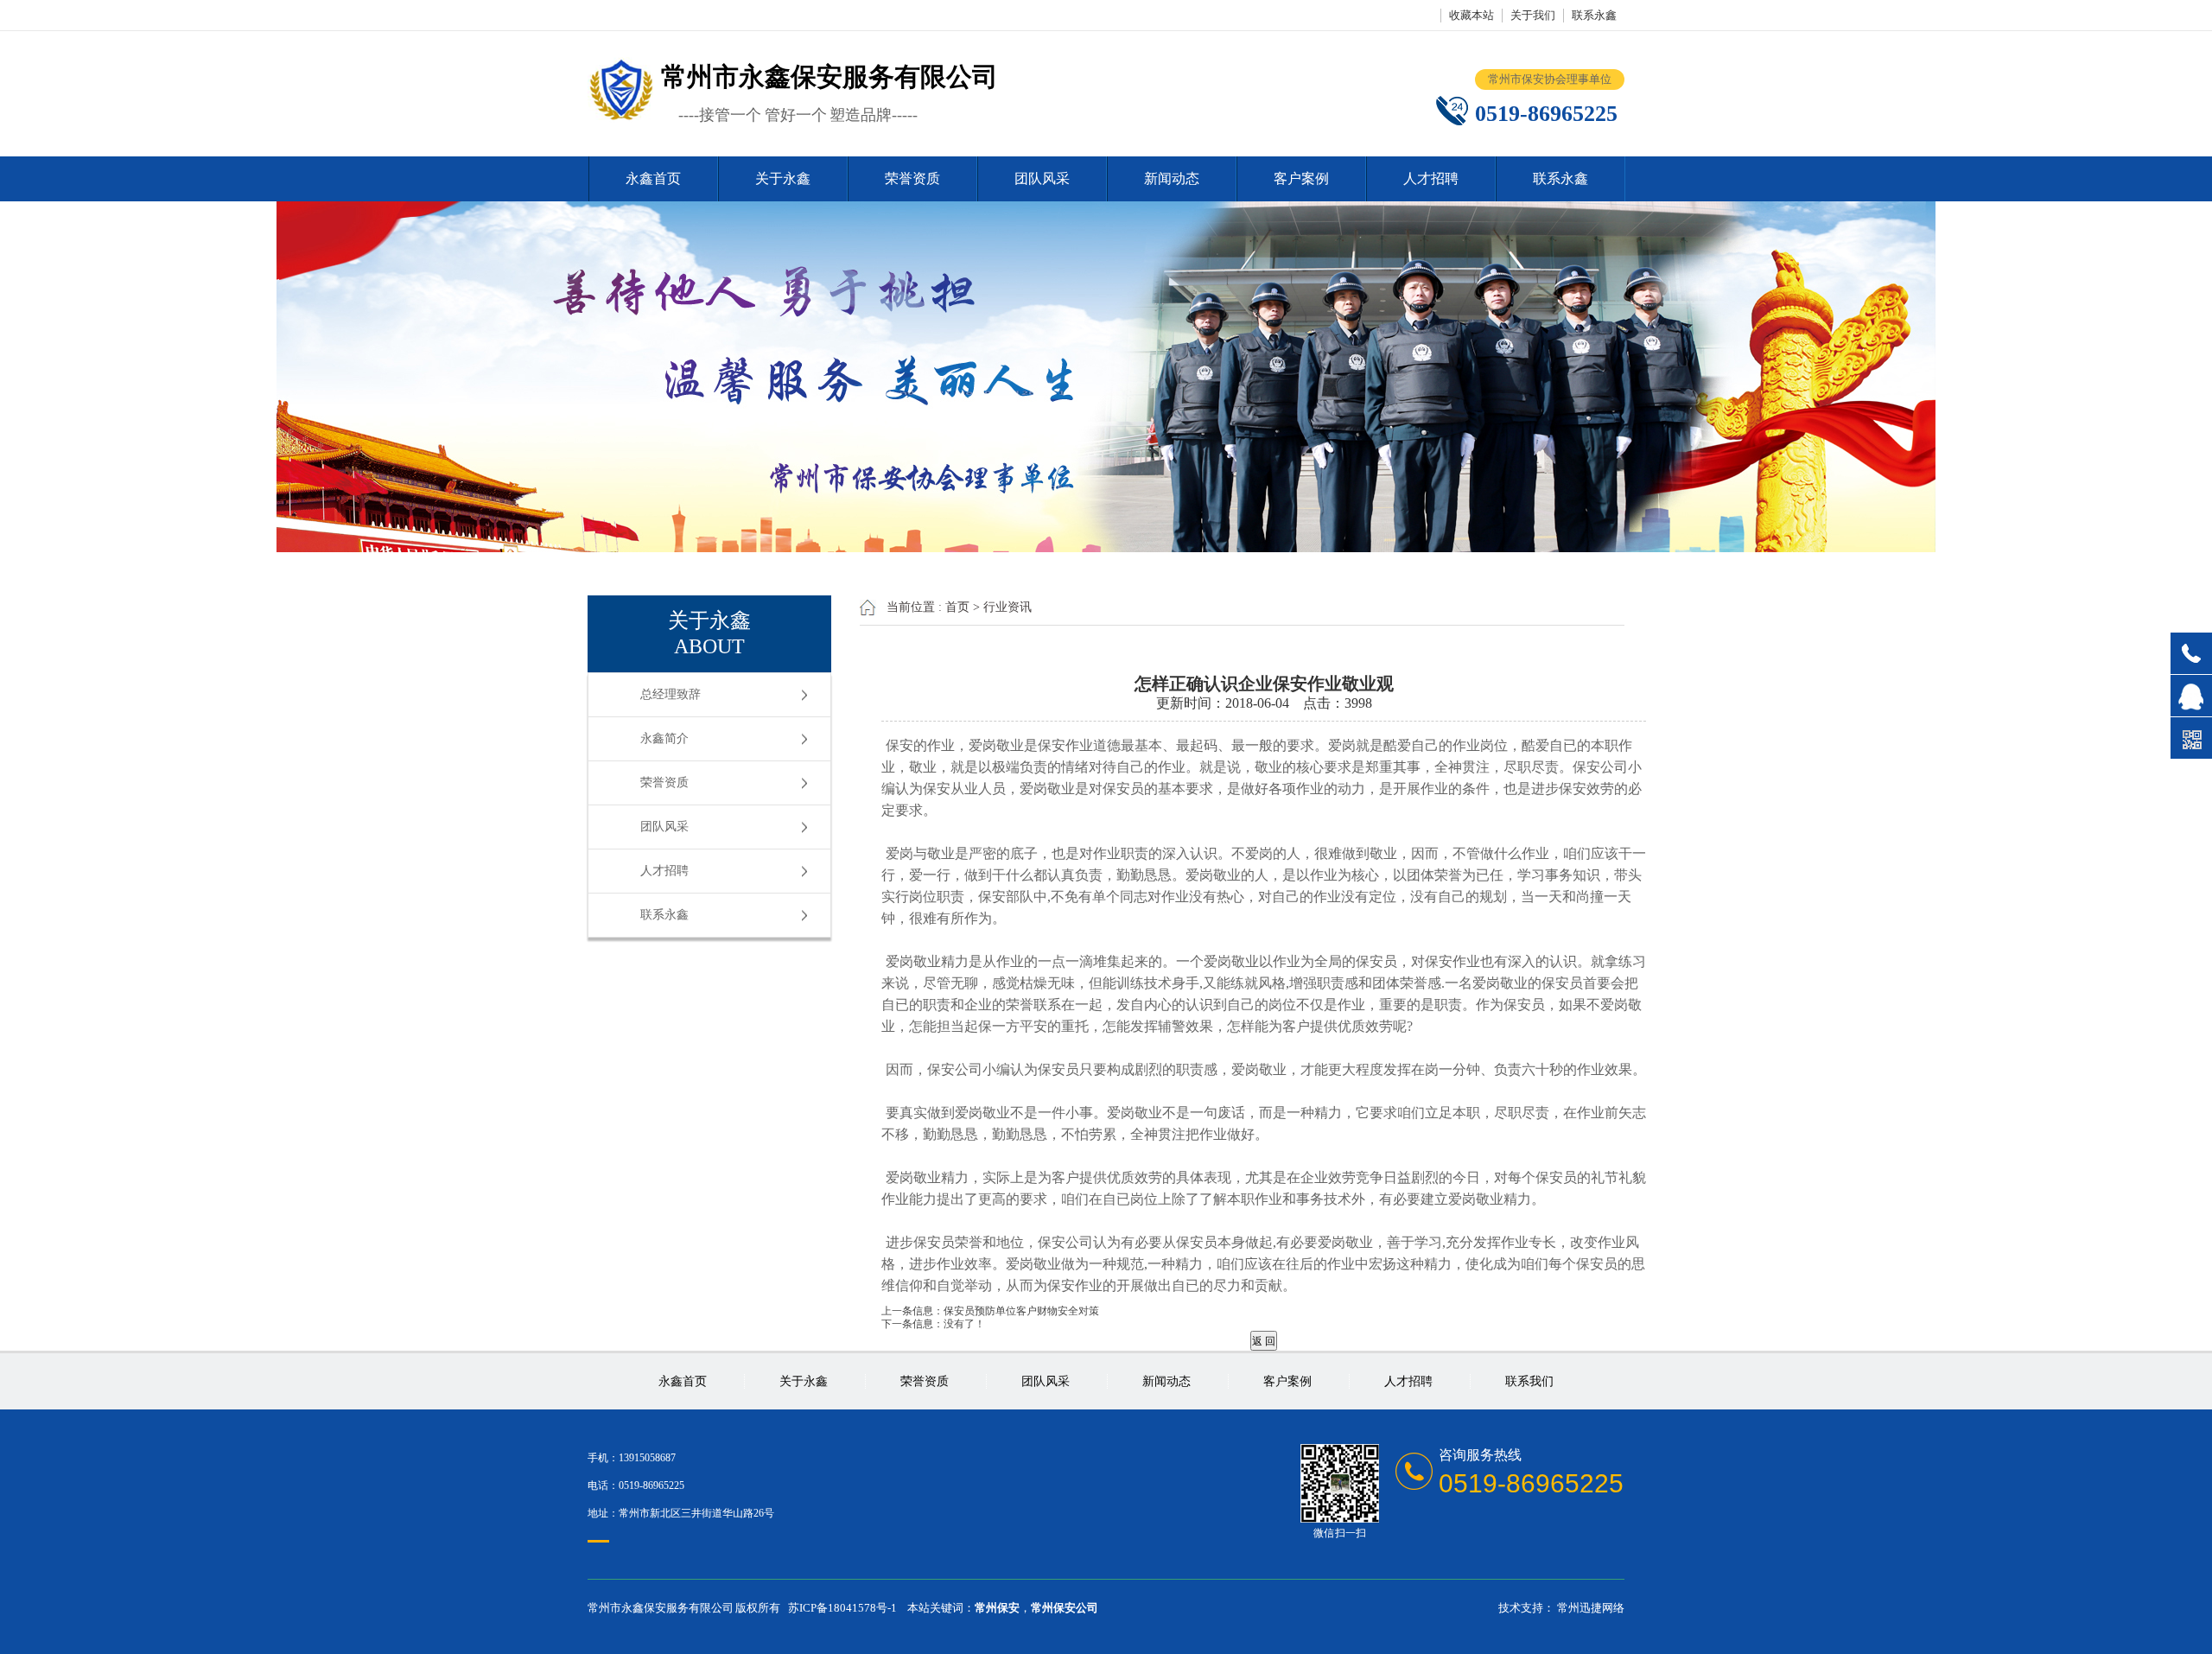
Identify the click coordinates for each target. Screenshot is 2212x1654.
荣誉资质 (912, 178)
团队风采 (1042, 178)
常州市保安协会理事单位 (1550, 79)
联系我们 (1529, 1381)
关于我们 (1533, 15)
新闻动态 (1172, 178)
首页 (957, 607)
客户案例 (1301, 178)
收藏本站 (1471, 15)
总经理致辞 (671, 694)
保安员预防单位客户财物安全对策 (1021, 1311)
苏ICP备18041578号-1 (842, 1608)
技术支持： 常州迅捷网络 (1561, 1608)
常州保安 (997, 1608)
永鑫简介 (664, 738)
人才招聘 (1431, 178)
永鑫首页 (653, 178)
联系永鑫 (1594, 15)
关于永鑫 (783, 178)
